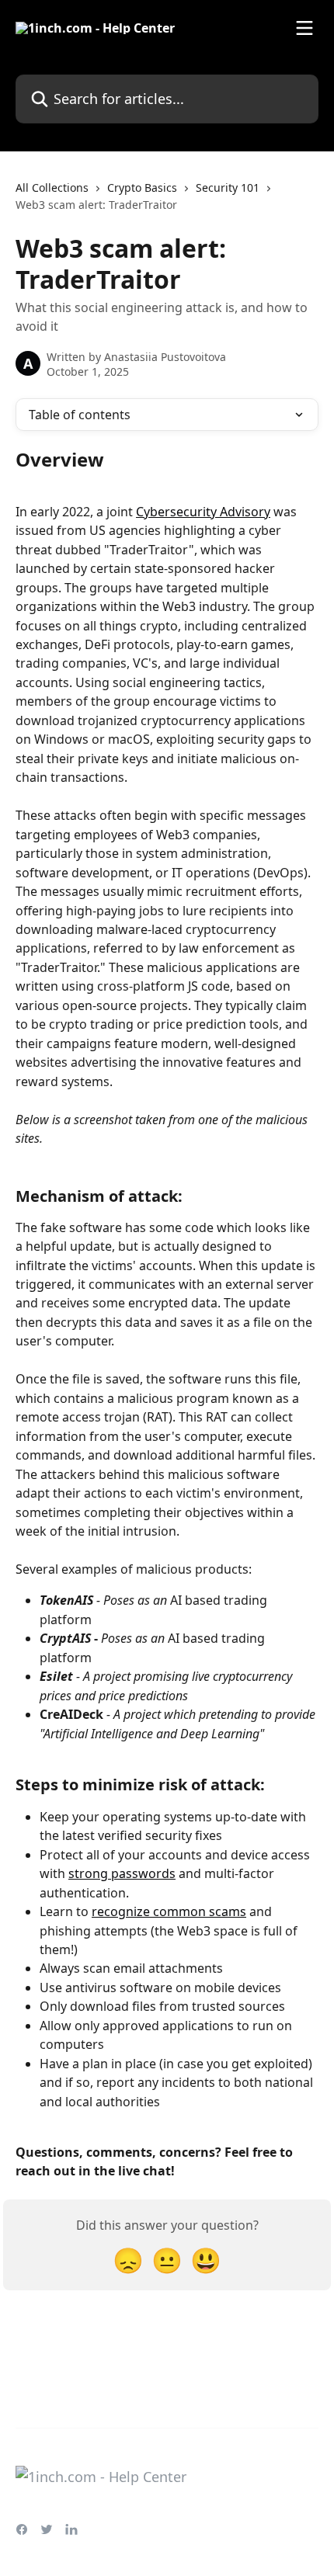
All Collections (52, 187)
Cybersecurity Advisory (203, 512)
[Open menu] (304, 28)
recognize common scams (169, 1911)
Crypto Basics (142, 187)
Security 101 (228, 187)
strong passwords (122, 1873)
